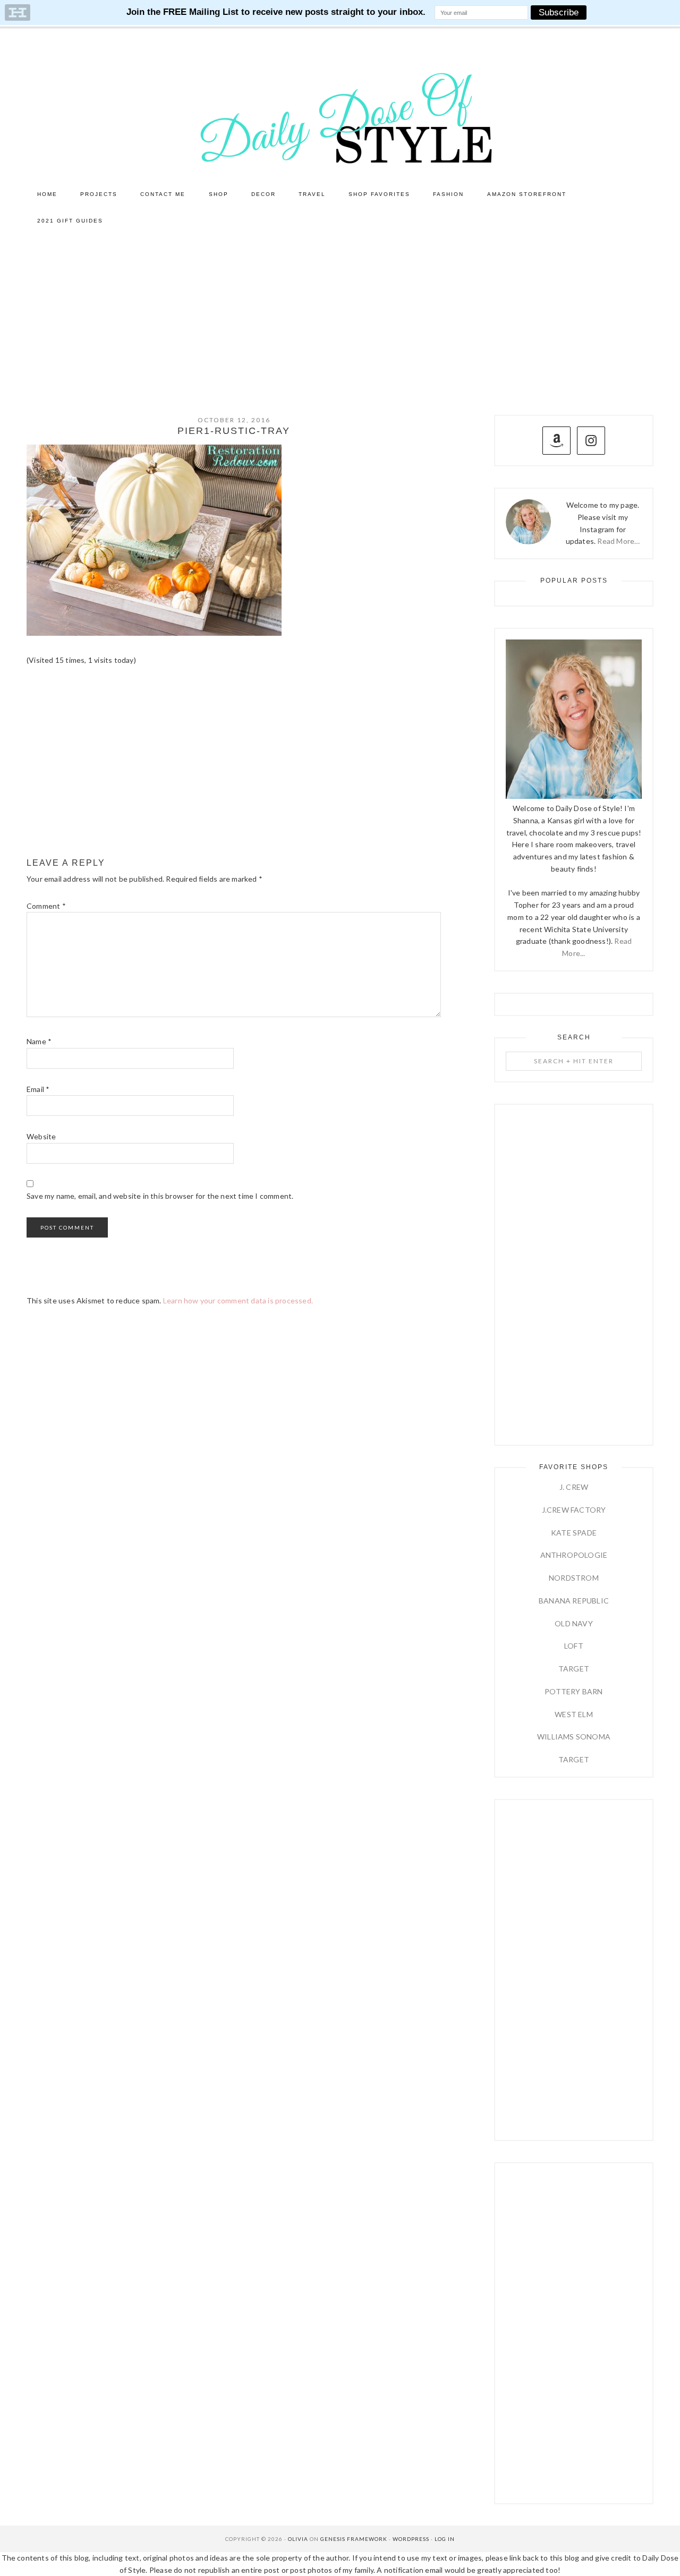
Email (38, 1089)
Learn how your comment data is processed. (238, 1300)
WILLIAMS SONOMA (574, 1737)
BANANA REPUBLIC (574, 1601)
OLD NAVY (574, 1623)
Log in (445, 2539)
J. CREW (574, 1487)
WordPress (411, 2539)
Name (39, 1041)
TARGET (574, 1669)
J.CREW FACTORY (574, 1510)
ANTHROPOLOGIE (574, 1555)
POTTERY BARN (573, 1691)
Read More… (618, 541)
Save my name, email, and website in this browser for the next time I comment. (160, 1196)
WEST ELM (574, 1714)
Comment (46, 906)
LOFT (574, 1646)
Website (41, 1136)
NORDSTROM (574, 1578)
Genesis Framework (354, 2539)
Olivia (298, 2539)
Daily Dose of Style (340, 117)
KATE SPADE (574, 1533)
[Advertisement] (340, 314)
